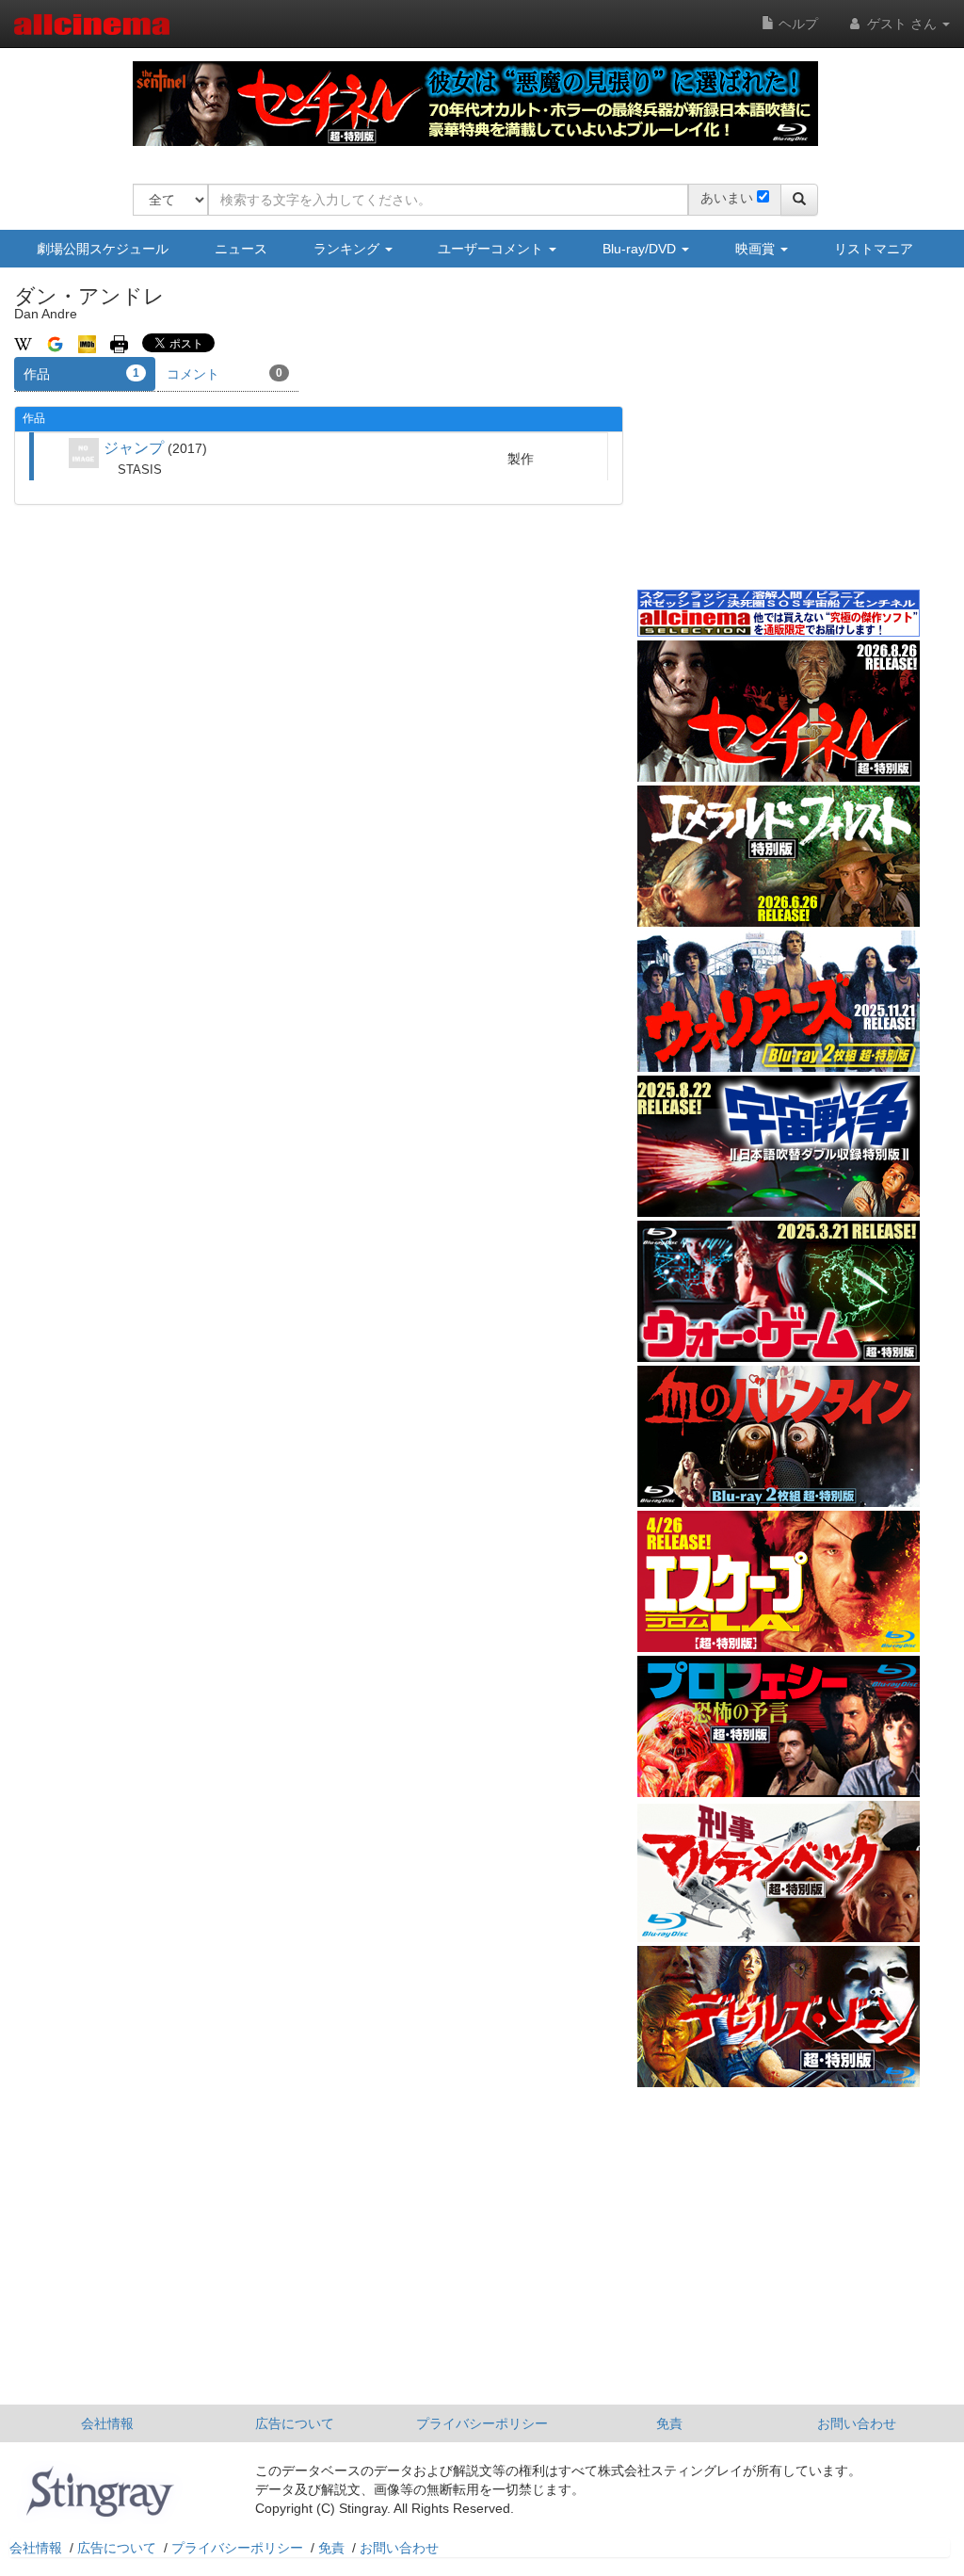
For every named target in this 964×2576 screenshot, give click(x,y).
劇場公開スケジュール (103, 249)
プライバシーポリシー (482, 2423)
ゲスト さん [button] (902, 24)
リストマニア (874, 249)
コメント (225, 374)
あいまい (727, 198)
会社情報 (107, 2423)
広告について (295, 2423)
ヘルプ (796, 24)
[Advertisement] (779, 442)
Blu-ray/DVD (641, 249)
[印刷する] (119, 343)
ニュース (241, 249)
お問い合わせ (857, 2423)
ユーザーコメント (492, 249)
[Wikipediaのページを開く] (23, 343)
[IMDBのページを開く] (87, 343)
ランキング (348, 249)
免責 (669, 2423)
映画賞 (757, 249)
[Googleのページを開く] (55, 343)
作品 (81, 374)
